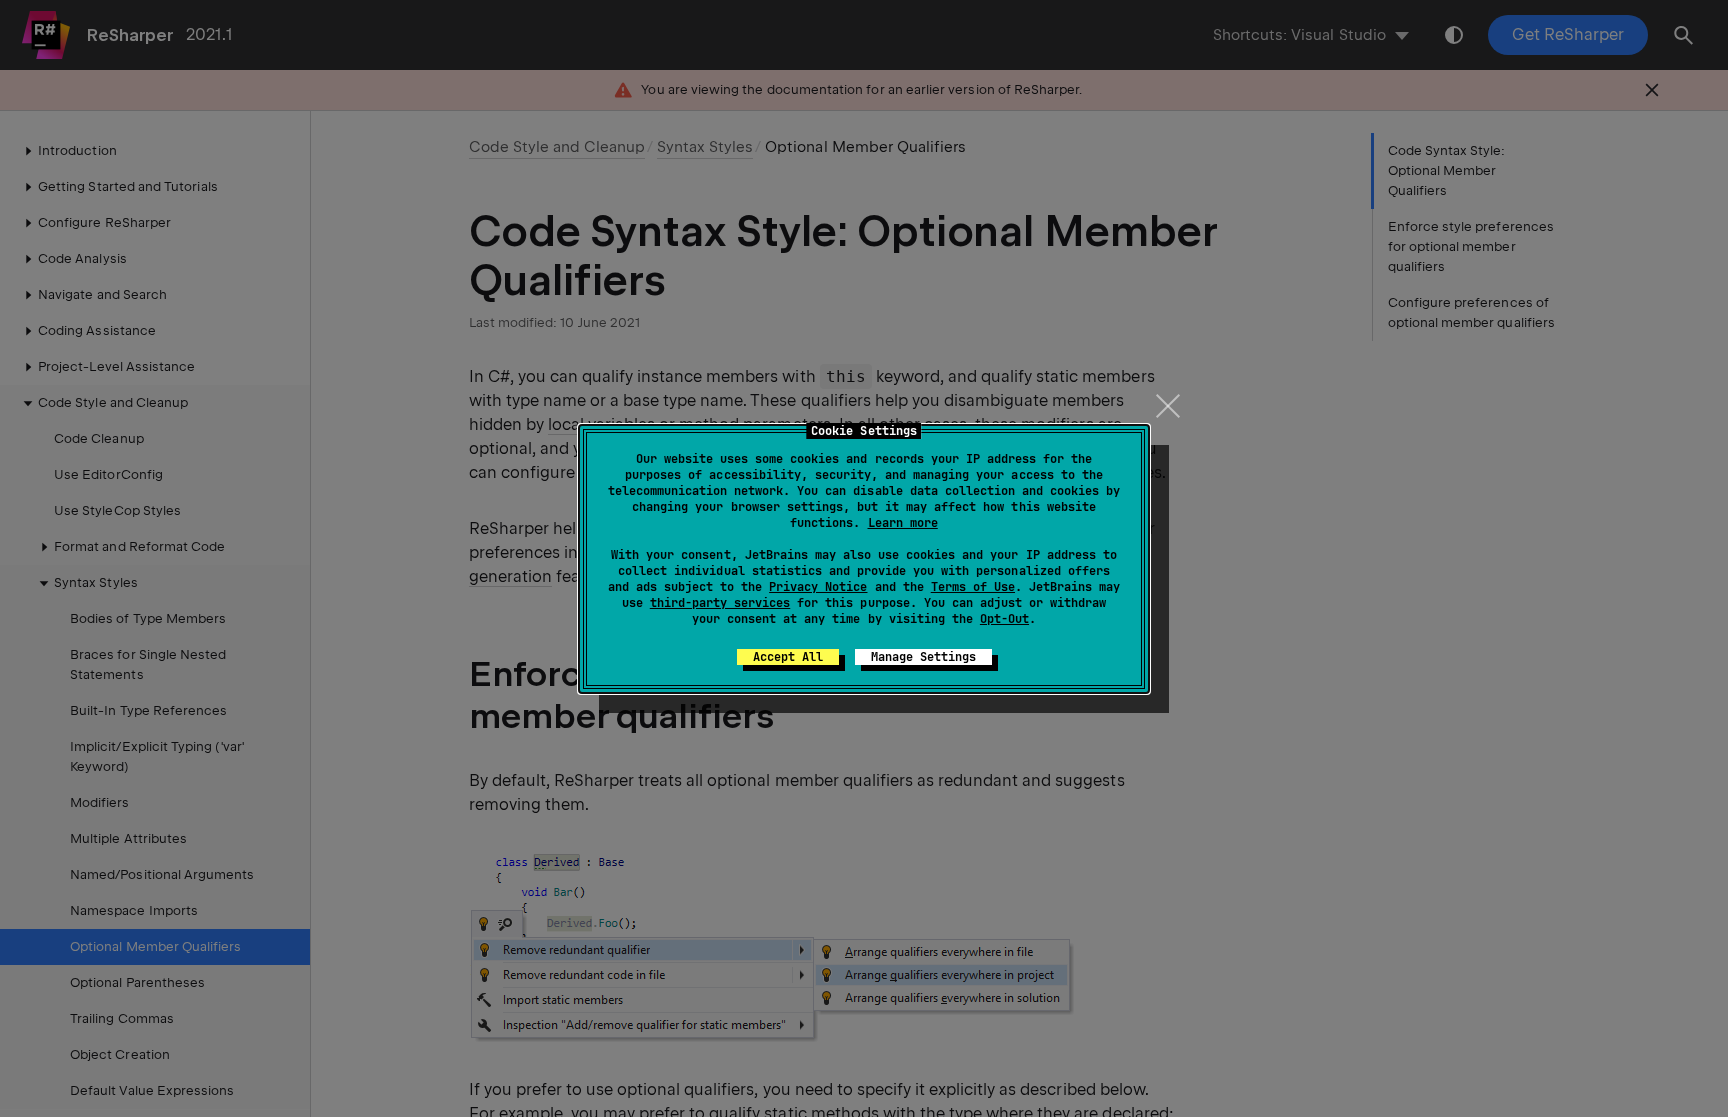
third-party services (720, 603)
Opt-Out (1004, 619)
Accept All (788, 657)
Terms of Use (973, 587)
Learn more (903, 523)
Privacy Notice (818, 587)
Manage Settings (923, 657)
